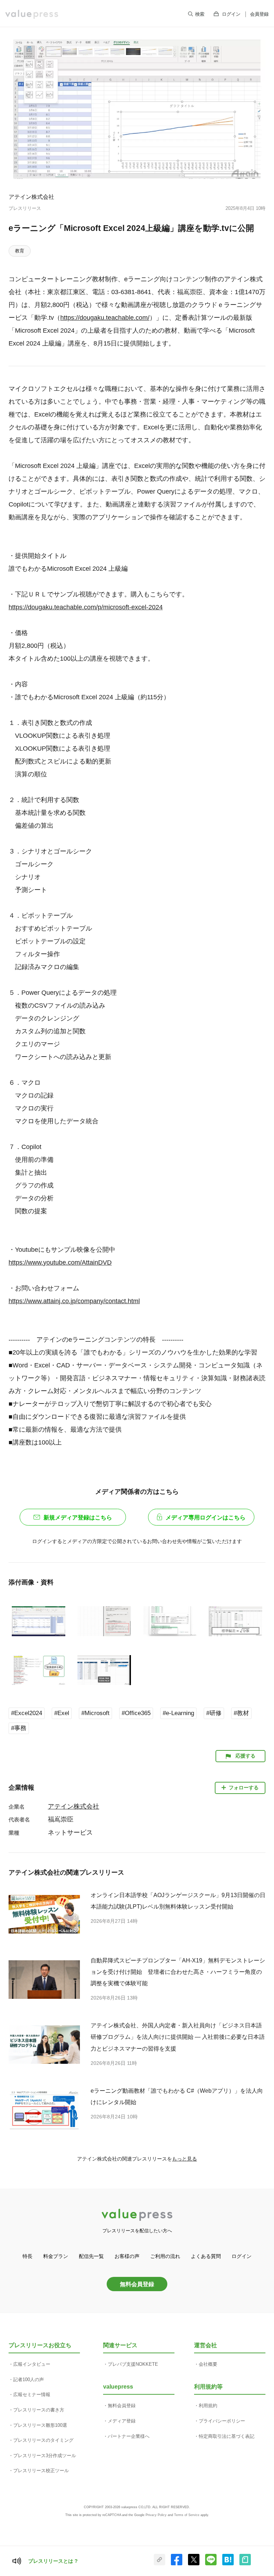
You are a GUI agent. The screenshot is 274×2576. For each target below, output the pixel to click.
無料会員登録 (137, 2284)
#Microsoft (95, 1713)
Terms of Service (187, 2515)
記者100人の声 (29, 2380)
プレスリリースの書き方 (39, 2410)
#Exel (62, 1713)
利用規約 (208, 2406)
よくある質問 (206, 2256)
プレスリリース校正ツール (41, 2471)
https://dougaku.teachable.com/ (105, 318)
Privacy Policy (156, 2515)
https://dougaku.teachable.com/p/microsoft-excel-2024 (86, 607)
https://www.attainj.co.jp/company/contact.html (74, 1301)
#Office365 (136, 1713)
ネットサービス (70, 1833)
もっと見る (184, 2159)
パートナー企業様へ (129, 2436)
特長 (27, 2256)
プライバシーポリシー (222, 2421)
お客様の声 (127, 2256)
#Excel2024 (27, 1713)
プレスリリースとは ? (53, 2561)
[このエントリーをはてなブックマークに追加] (228, 2564)
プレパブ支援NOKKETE (133, 2364)
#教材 (241, 1713)
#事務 (19, 1728)
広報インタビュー (32, 2364)
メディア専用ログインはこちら (205, 1518)
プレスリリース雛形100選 (40, 2425)
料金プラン (56, 2256)
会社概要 (208, 2364)
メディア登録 (122, 2421)
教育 (20, 251)
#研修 (214, 1713)
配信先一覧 (91, 2256)
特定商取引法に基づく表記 (227, 2436)
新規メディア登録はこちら (78, 1518)
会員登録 (259, 14)
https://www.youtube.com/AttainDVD (60, 1262)
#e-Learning (178, 1713)
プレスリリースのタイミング (43, 2440)
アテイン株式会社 (31, 197)
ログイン (231, 14)
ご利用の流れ (165, 2256)
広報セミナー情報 (32, 2394)
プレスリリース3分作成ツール (45, 2456)
